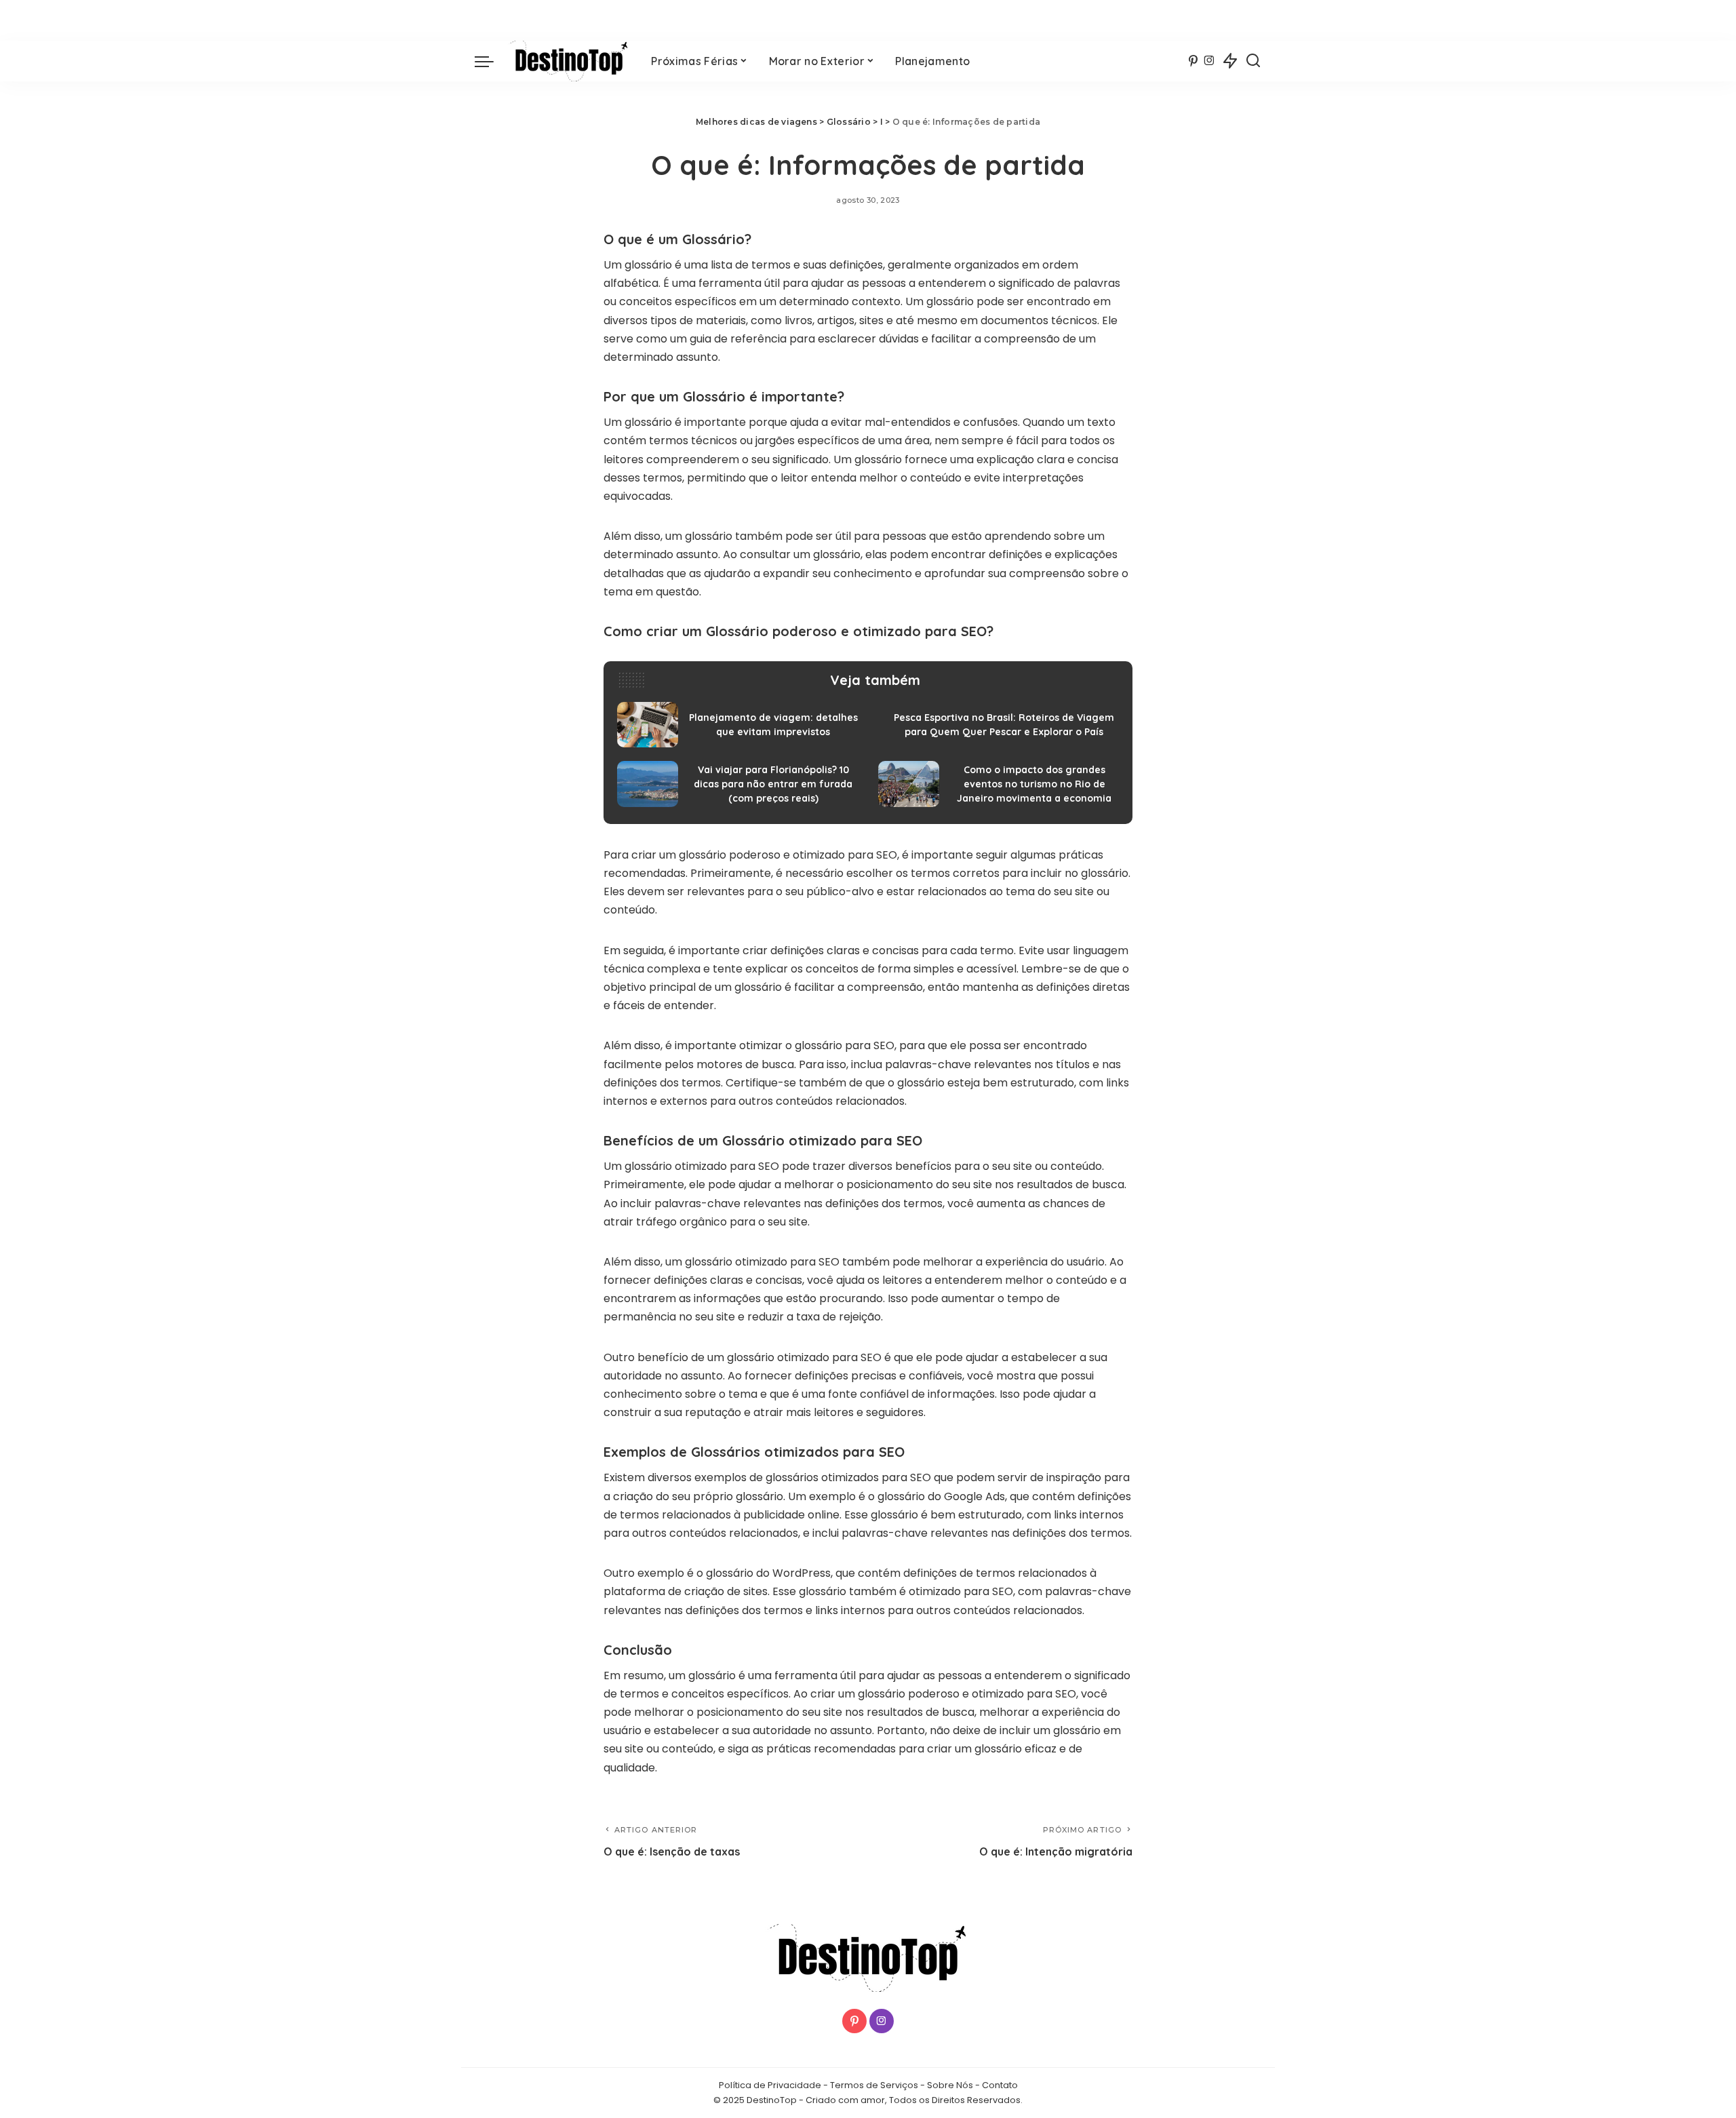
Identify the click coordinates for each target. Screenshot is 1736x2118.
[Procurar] (1253, 61)
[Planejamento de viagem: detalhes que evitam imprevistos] (737, 725)
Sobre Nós (950, 2085)
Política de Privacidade (770, 2085)
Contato (1000, 2085)
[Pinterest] (1193, 61)
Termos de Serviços (874, 2085)
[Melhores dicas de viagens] (569, 61)
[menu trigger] (491, 61)
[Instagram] (1209, 61)
